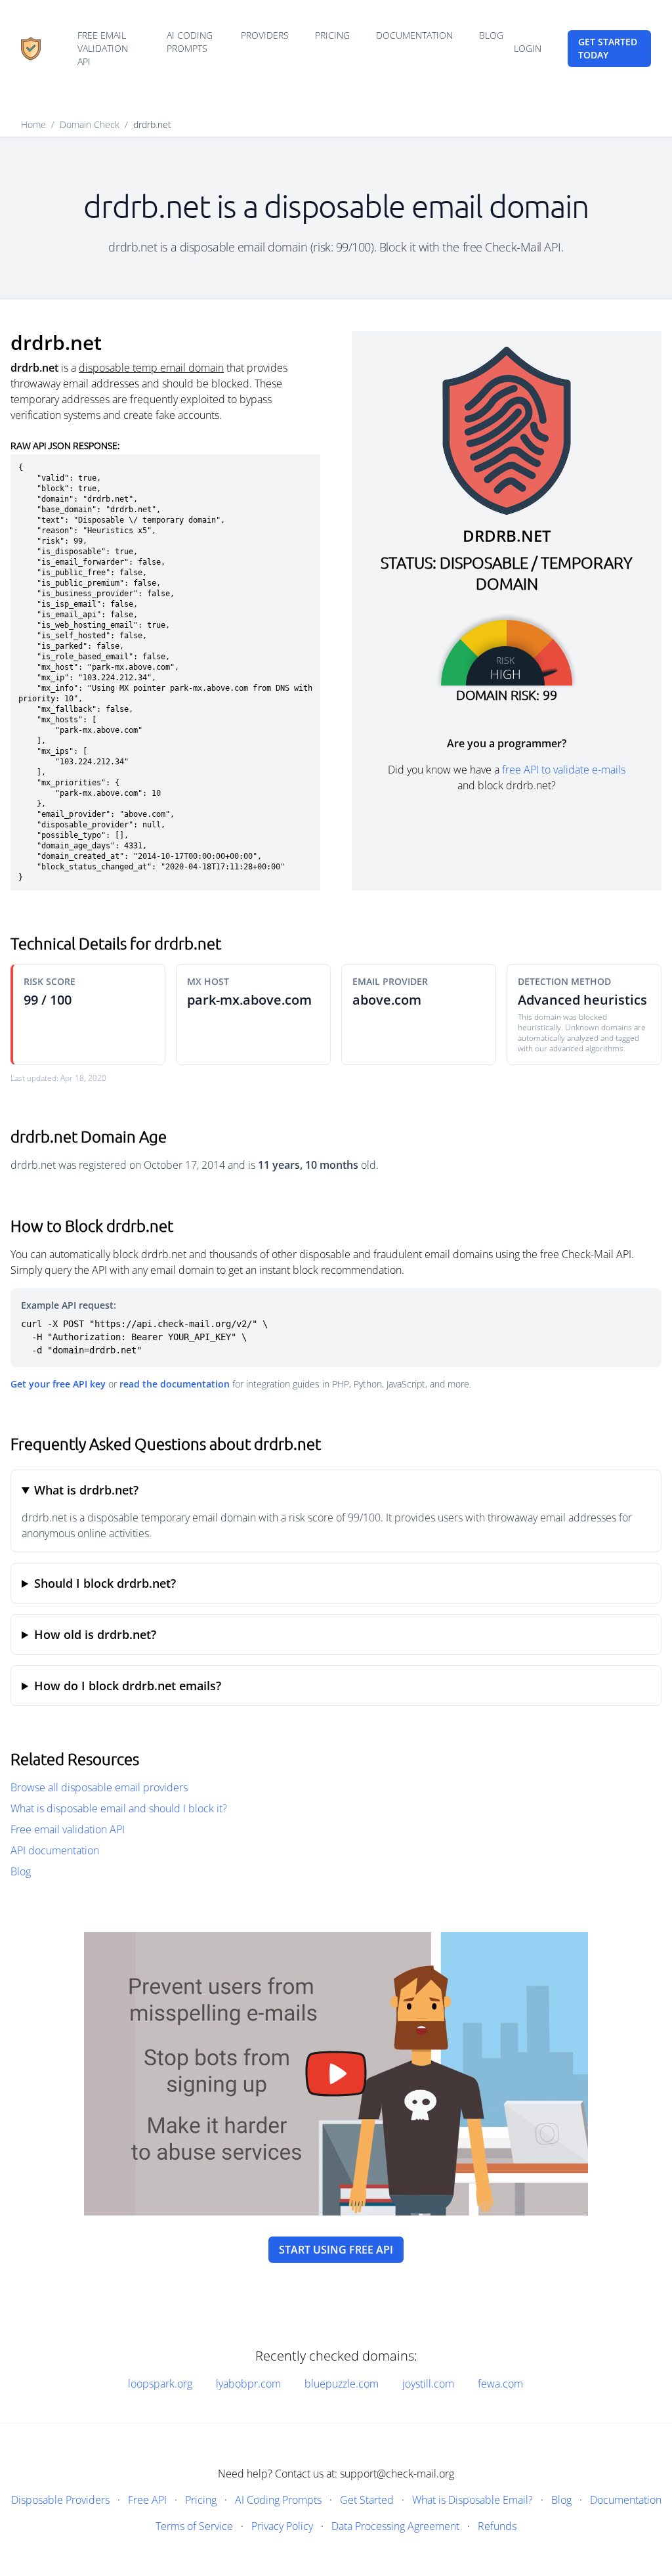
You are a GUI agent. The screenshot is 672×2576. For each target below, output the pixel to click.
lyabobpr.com (248, 2384)
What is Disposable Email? (472, 2500)
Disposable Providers (60, 2500)
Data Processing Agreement (395, 2526)
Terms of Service (194, 2526)
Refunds (497, 2526)
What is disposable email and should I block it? (119, 1808)
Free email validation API (103, 48)
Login (528, 48)
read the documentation (175, 1384)
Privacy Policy (282, 2526)
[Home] (31, 49)
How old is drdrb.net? (95, 1634)
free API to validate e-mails (564, 770)
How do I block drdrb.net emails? (128, 1686)
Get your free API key (58, 1384)
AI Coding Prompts (190, 42)
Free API (147, 2500)
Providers (265, 35)
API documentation (55, 1850)
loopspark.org (160, 2384)
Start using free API (336, 2250)
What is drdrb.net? (86, 1490)
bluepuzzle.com (342, 2384)
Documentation (414, 35)
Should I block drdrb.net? (105, 1583)
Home (33, 124)
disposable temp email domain (151, 368)
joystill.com (428, 2384)
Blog (491, 35)
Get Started (367, 2500)
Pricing (332, 35)
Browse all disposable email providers (99, 1787)
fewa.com (500, 2384)
